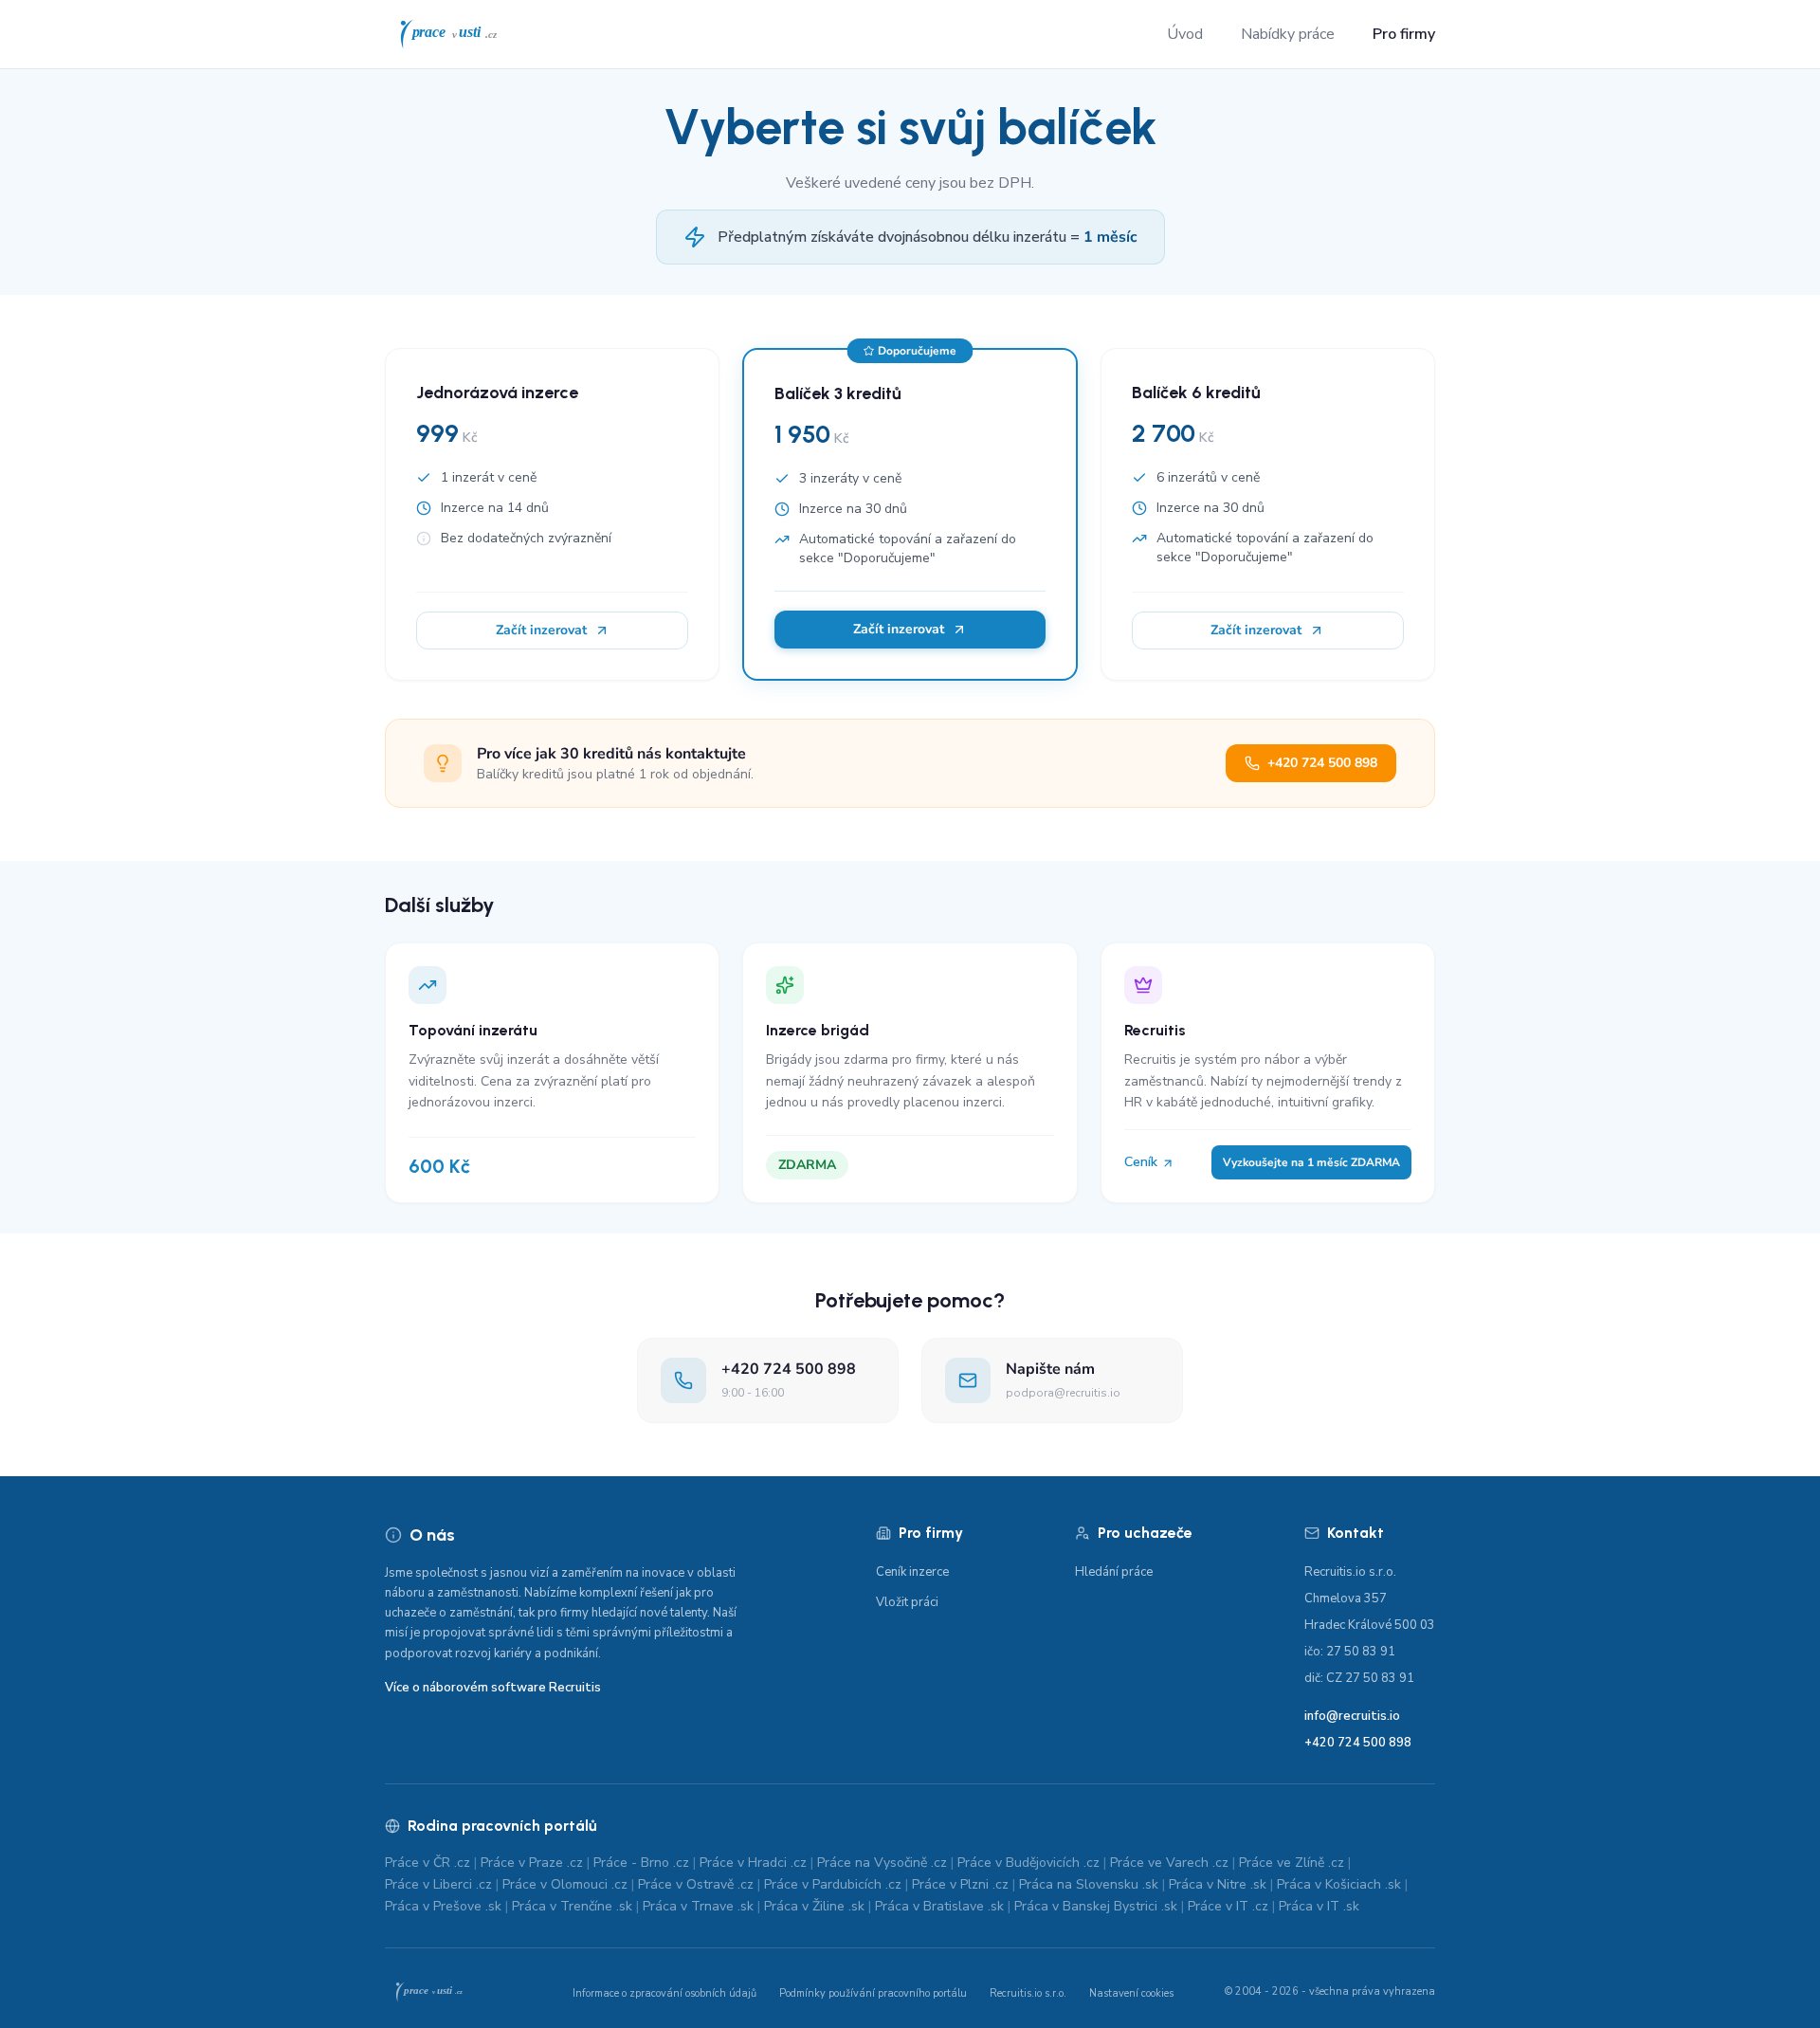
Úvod (1185, 34)
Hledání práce (1114, 1572)
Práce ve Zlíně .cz (1292, 1863)
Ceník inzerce (912, 1572)
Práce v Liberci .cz (438, 1884)
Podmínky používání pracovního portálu (873, 1993)
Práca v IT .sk (1319, 1906)
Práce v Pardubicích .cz (833, 1884)
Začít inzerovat (541, 630)
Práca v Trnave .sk (698, 1906)
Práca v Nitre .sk (1218, 1884)
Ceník (1143, 1162)
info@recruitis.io (1352, 1716)
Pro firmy (1404, 34)
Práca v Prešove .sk (443, 1906)
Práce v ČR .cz (428, 1863)
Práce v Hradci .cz (753, 1863)
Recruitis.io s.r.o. (1028, 1993)
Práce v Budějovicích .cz (1028, 1863)
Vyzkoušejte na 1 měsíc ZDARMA (1311, 1162)
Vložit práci (907, 1602)
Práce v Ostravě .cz (696, 1884)
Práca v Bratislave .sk (939, 1906)
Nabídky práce (1288, 34)
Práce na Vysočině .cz (882, 1863)
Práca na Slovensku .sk (1089, 1884)
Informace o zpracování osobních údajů (664, 1993)
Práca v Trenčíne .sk (572, 1906)
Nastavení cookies (1131, 1993)
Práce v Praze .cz (532, 1863)
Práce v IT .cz (1228, 1906)
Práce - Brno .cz (641, 1863)
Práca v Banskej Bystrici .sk (1096, 1906)
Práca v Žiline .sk (814, 1906)
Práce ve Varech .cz (1169, 1863)
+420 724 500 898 (1322, 763)
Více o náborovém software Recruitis (493, 1688)
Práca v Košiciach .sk (1339, 1884)
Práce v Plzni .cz (960, 1884)
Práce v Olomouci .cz (565, 1884)
